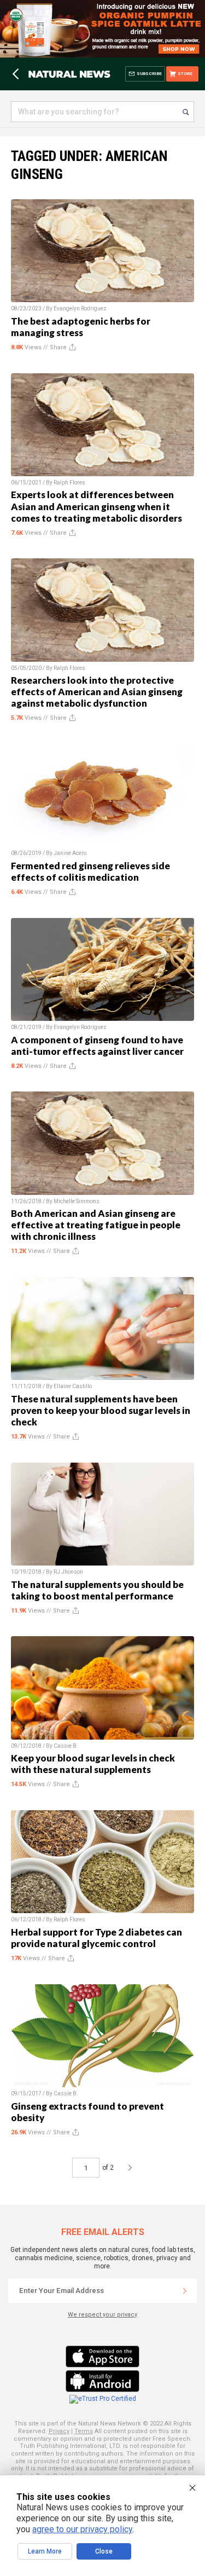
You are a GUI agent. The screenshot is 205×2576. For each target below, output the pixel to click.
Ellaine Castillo (73, 1386)
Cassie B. (66, 1746)
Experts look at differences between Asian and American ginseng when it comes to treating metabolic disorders (96, 506)
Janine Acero (70, 853)
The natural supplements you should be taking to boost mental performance (97, 1590)
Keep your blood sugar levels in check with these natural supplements (93, 1764)
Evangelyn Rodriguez (80, 308)
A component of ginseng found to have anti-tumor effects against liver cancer (97, 1046)
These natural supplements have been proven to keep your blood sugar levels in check (101, 1410)
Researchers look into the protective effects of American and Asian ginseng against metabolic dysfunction (97, 692)
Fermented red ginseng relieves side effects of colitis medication (90, 871)
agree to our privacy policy (82, 2529)
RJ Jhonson (68, 1572)
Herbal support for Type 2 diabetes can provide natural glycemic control (96, 1938)
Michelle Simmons (77, 1201)
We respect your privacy (102, 2315)
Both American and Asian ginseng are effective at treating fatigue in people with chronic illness (96, 1225)
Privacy (59, 2431)
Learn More (45, 2551)
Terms (84, 2431)
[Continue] (185, 2291)
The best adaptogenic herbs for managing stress (81, 327)
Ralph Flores (69, 483)
